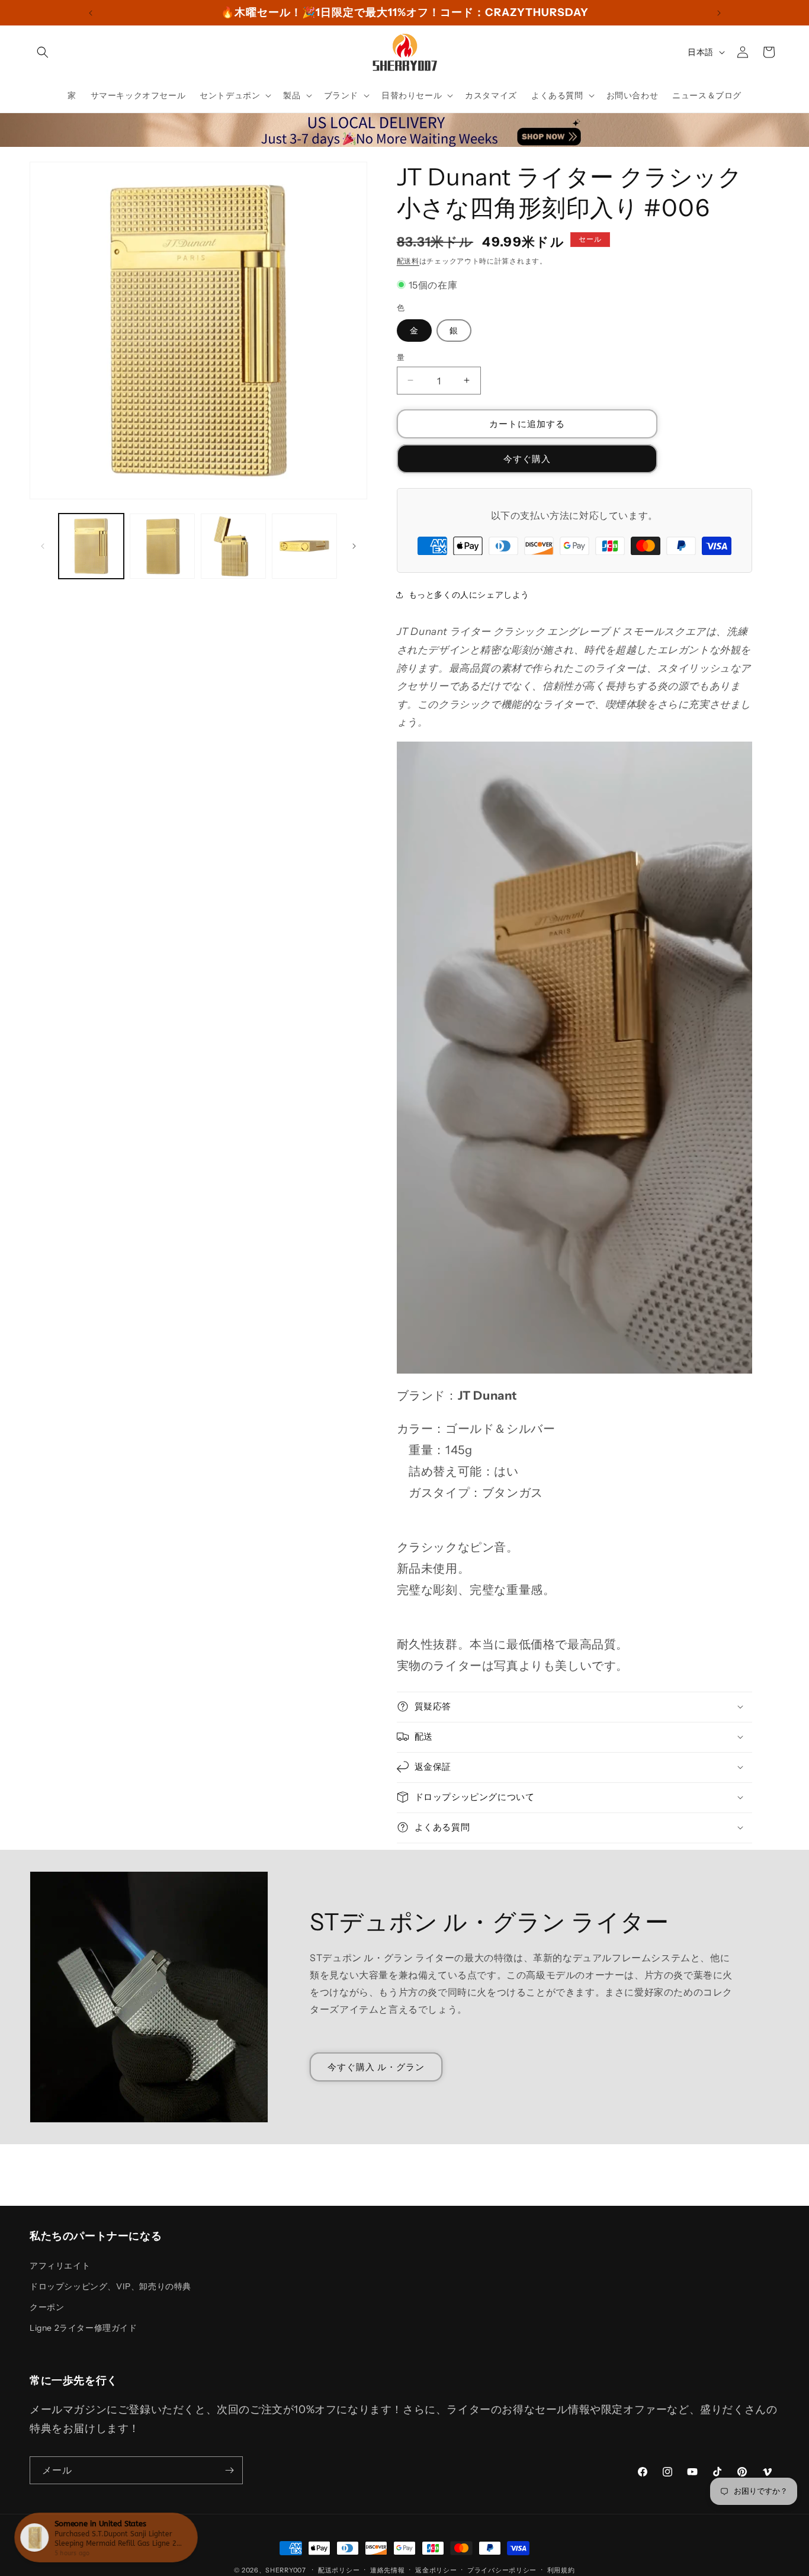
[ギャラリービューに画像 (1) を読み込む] (91, 546)
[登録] (229, 2470)
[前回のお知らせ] (91, 13)
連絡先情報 (388, 2570)
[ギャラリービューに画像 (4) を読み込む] (304, 546)
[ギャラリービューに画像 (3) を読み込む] (233, 546)
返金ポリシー (436, 2570)
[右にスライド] (354, 546)
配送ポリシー (339, 2570)
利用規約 (561, 2570)
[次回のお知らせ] (719, 13)
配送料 (408, 261)
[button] (43, 52)
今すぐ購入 (527, 458)
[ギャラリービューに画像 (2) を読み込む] (162, 546)
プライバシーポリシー (502, 2570)
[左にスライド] (43, 546)
